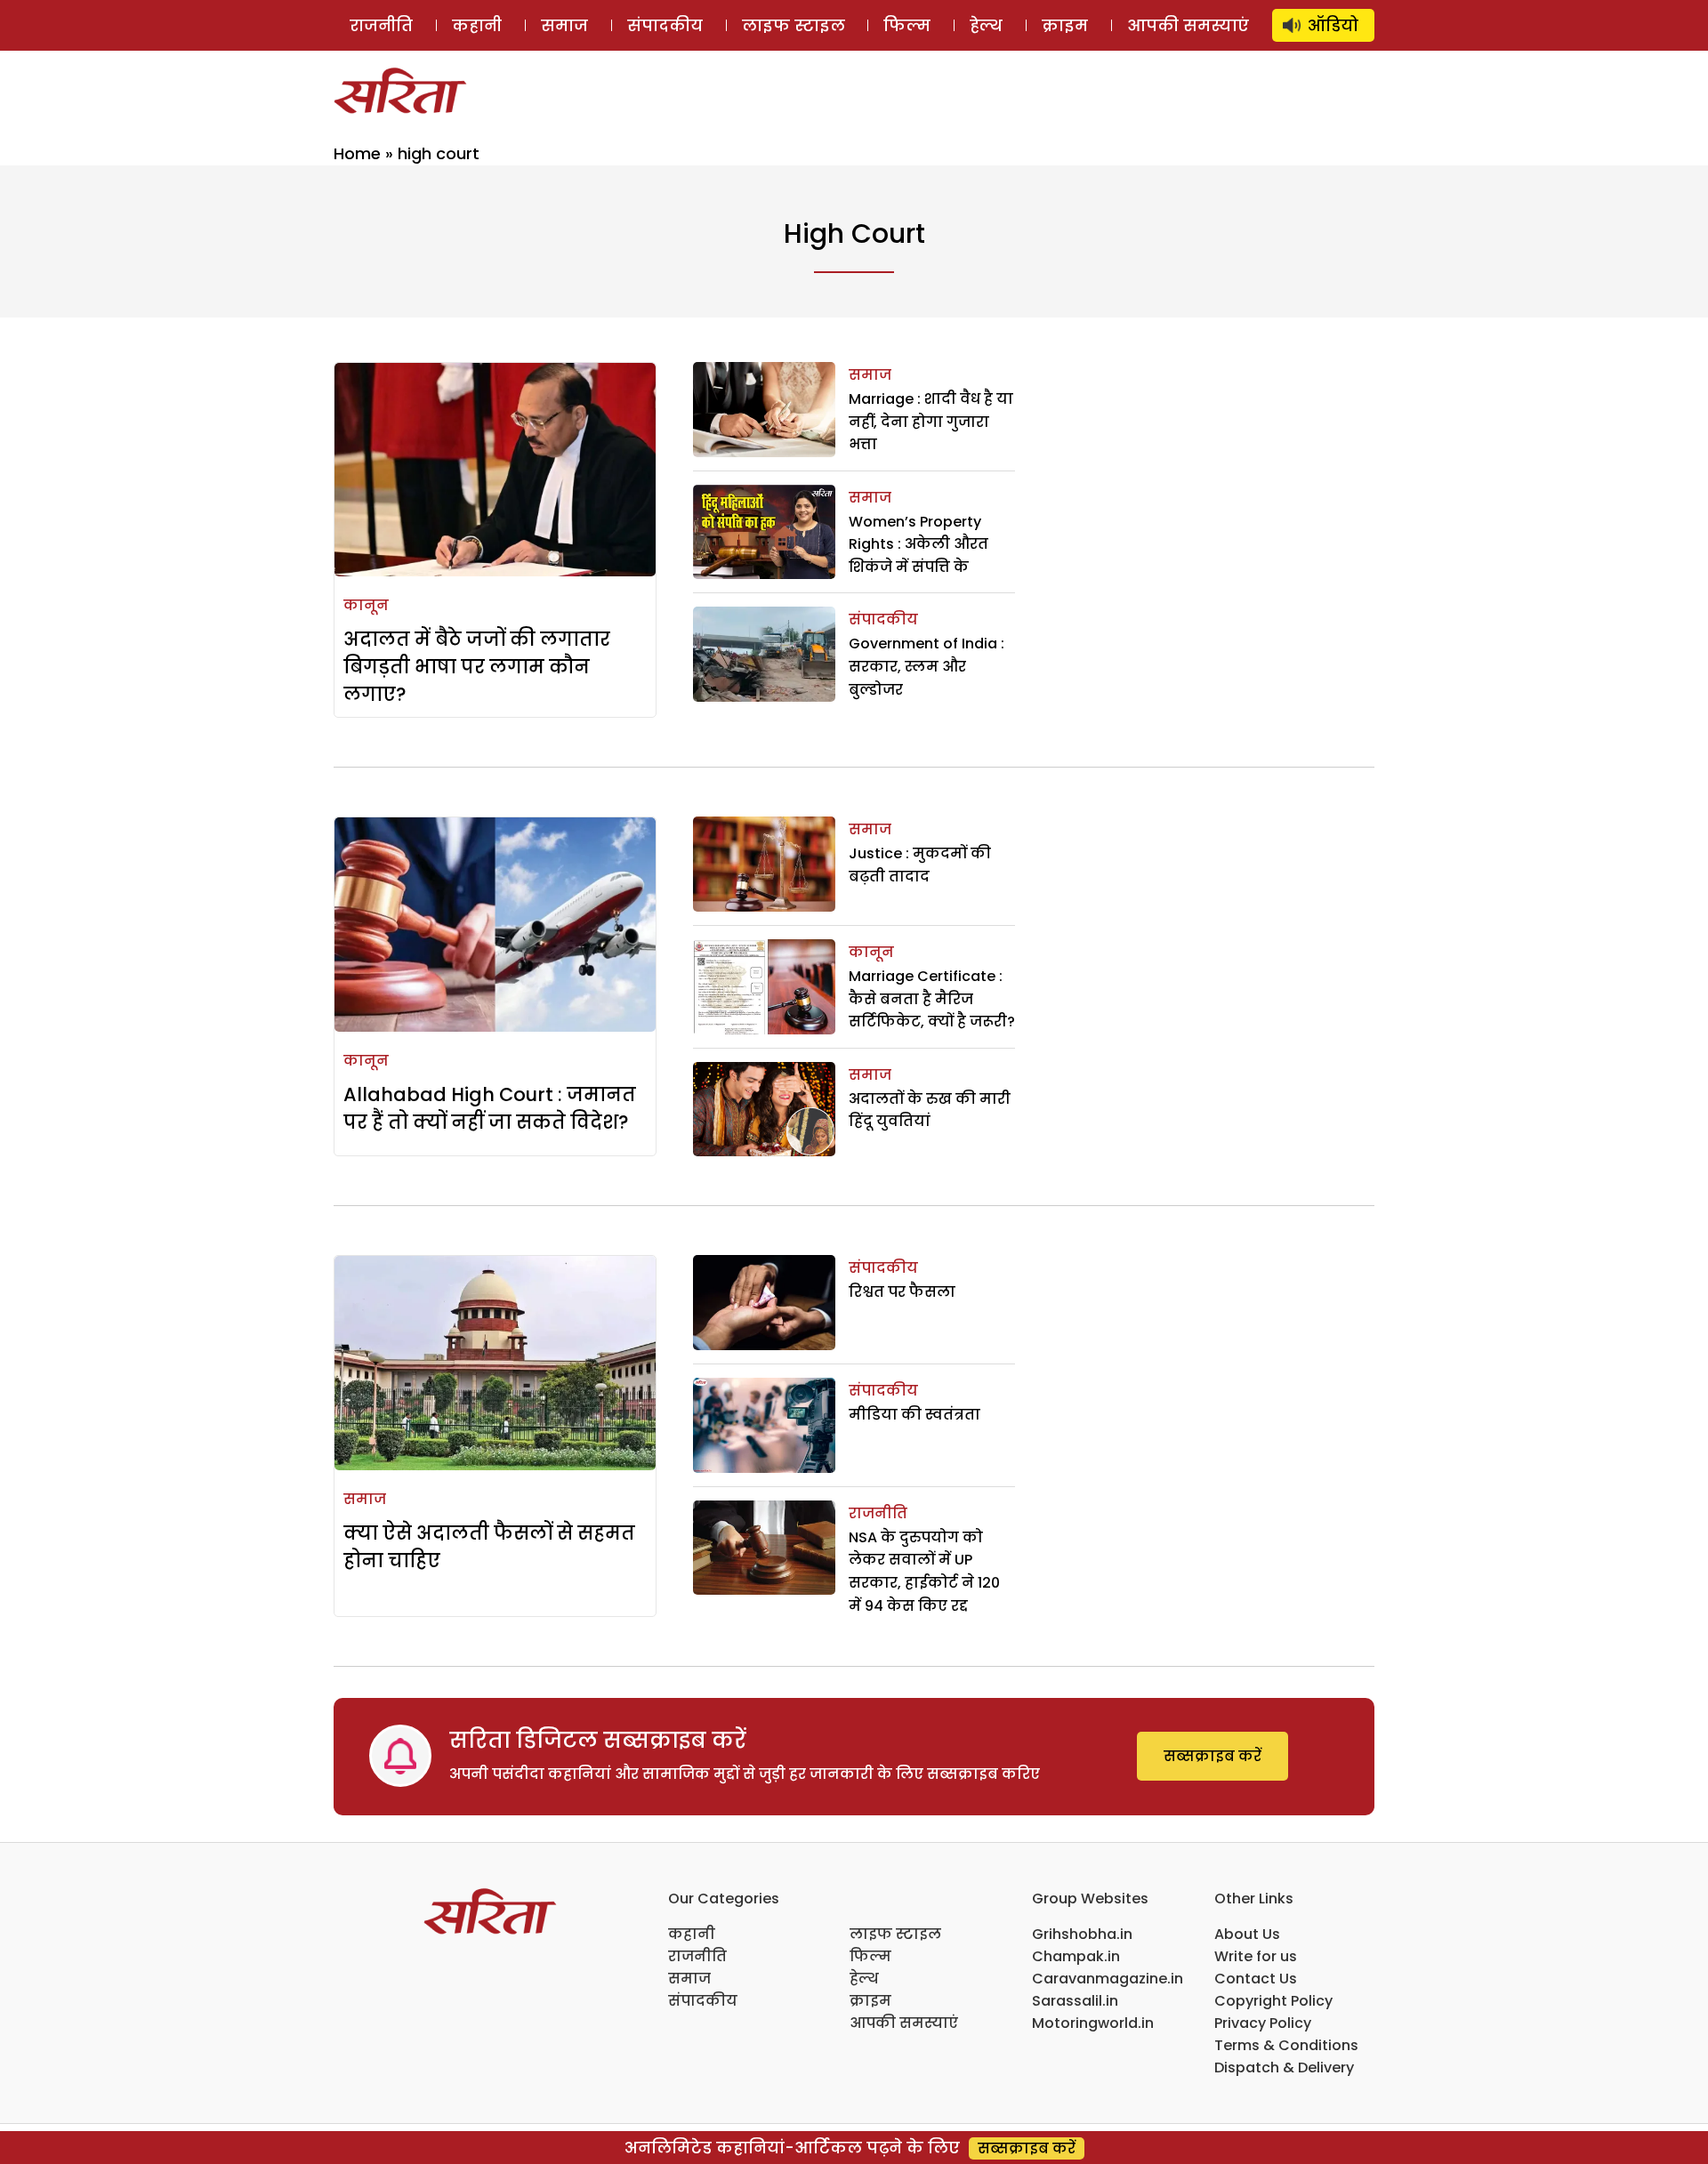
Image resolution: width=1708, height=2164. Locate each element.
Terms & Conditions (1286, 2045)
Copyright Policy (1273, 2001)
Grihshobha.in (1082, 1934)
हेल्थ (986, 25)
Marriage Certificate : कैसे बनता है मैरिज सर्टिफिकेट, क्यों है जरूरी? (932, 999)
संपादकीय (665, 25)
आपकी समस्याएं (1188, 25)
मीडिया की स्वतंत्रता (918, 1415)
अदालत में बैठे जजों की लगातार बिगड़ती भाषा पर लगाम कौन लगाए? (477, 667)
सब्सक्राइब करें (1213, 1756)
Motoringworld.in (1093, 2023)
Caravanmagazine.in (1108, 1979)
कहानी (477, 25)
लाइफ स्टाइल (794, 25)
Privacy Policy (1263, 2023)
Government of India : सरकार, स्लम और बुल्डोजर (927, 666)
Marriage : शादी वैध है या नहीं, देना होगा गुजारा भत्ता (931, 422)
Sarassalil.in (1075, 2001)
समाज (564, 25)
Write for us (1256, 1956)
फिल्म (907, 25)
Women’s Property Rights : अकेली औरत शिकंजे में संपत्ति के (918, 544)
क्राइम (1065, 25)
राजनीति (381, 25)
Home (357, 153)
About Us (1247, 1934)
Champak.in (1076, 1956)
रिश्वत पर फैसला (902, 1292)
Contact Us (1256, 1979)
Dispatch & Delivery (1284, 2067)
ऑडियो (1333, 25)
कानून (366, 605)
